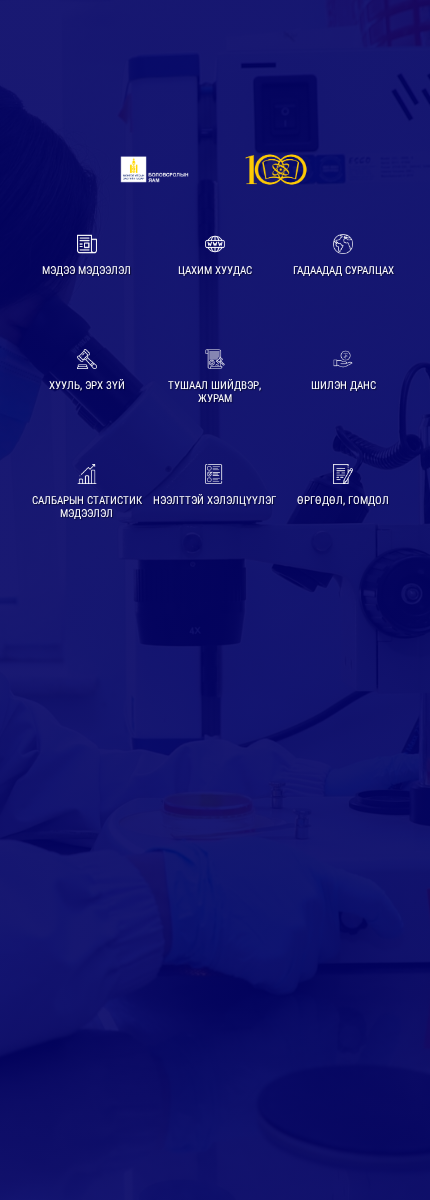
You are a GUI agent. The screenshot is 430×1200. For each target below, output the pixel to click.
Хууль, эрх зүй (87, 385)
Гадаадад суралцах (343, 270)
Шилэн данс (343, 385)
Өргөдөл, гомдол (343, 500)
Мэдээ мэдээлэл (86, 270)
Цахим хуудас (215, 270)
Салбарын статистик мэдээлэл (87, 507)
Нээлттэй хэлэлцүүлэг (214, 500)
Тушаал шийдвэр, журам (214, 392)
